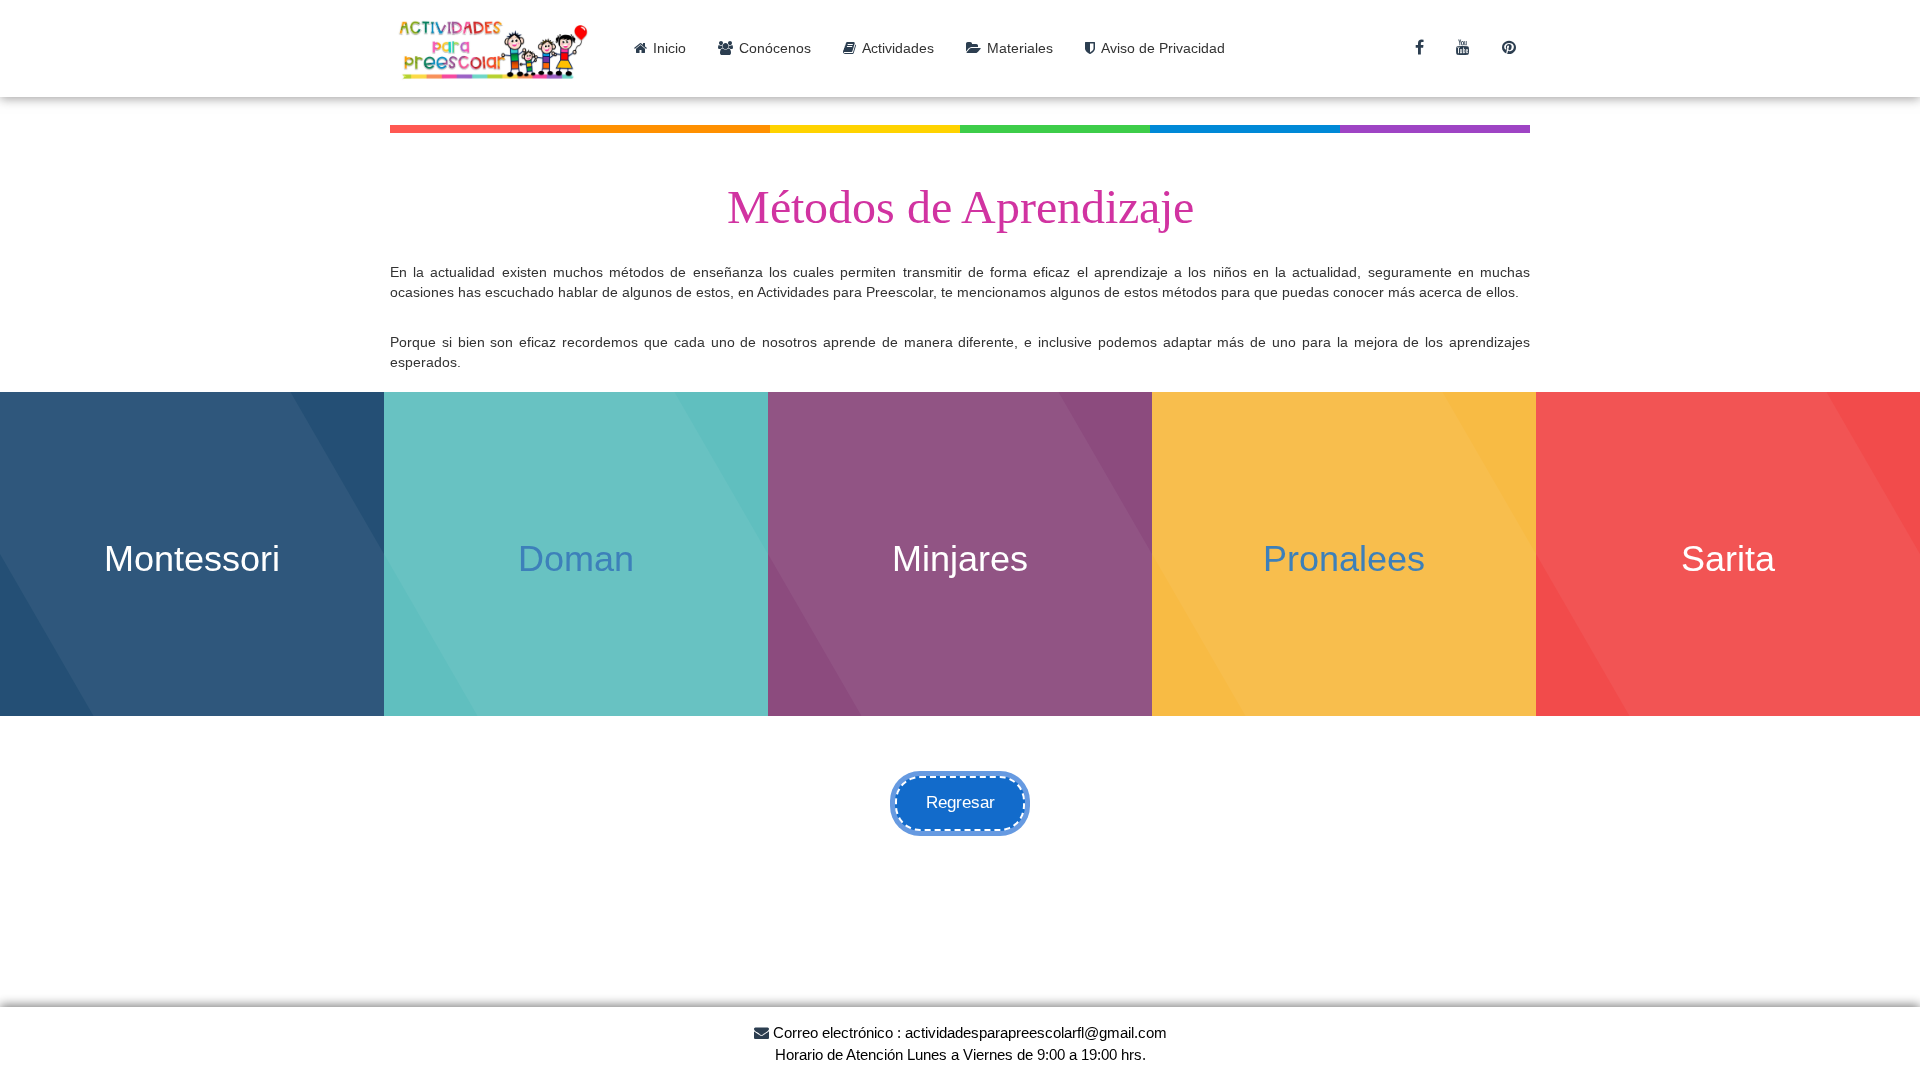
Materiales (1020, 48)
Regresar (960, 802)
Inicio (669, 48)
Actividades (898, 48)
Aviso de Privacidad (1163, 48)
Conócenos (775, 48)
